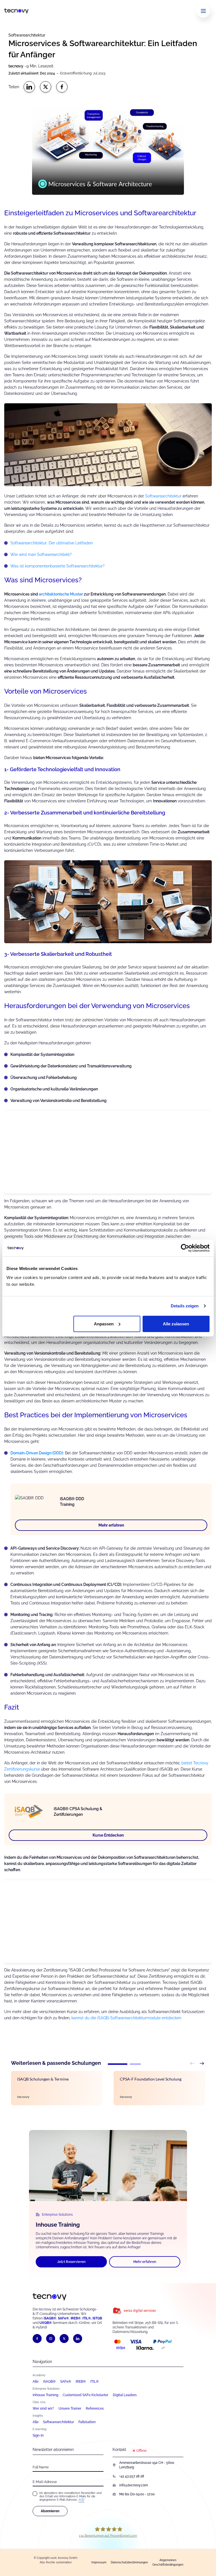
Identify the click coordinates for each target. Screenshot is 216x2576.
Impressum (99, 2562)
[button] (118, 2064)
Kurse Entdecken (108, 1835)
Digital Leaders (125, 2395)
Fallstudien (87, 2422)
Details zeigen (185, 1306)
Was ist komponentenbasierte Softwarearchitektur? (58, 566)
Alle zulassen (176, 1324)
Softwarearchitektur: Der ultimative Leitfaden (52, 543)
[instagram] (51, 2339)
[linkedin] (78, 2339)
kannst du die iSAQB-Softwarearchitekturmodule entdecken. (126, 2018)
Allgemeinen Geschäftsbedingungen (168, 2562)
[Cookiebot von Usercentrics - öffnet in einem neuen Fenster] (185, 1248)
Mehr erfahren (111, 1525)
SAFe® (66, 2382)
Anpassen (104, 1324)
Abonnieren (50, 2511)
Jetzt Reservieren (71, 2262)
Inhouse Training (45, 2395)
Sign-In (38, 2435)
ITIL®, (87, 2318)
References (95, 2409)
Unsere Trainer (70, 2409)
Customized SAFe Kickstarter (85, 2395)
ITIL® (94, 2382)
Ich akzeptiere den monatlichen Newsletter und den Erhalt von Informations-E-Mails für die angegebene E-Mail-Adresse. (70, 2496)
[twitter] (64, 2339)
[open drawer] (203, 11)
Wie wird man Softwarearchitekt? (41, 554)
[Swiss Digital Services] (148, 2311)
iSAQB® (50, 2318)
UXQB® (46, 2323)
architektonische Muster (61, 594)
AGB (81, 2500)
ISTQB (97, 2318)
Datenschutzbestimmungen (129, 2562)
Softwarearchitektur (163, 496)
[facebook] (37, 2339)
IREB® (76, 2318)
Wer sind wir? (43, 2409)
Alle (36, 2382)
